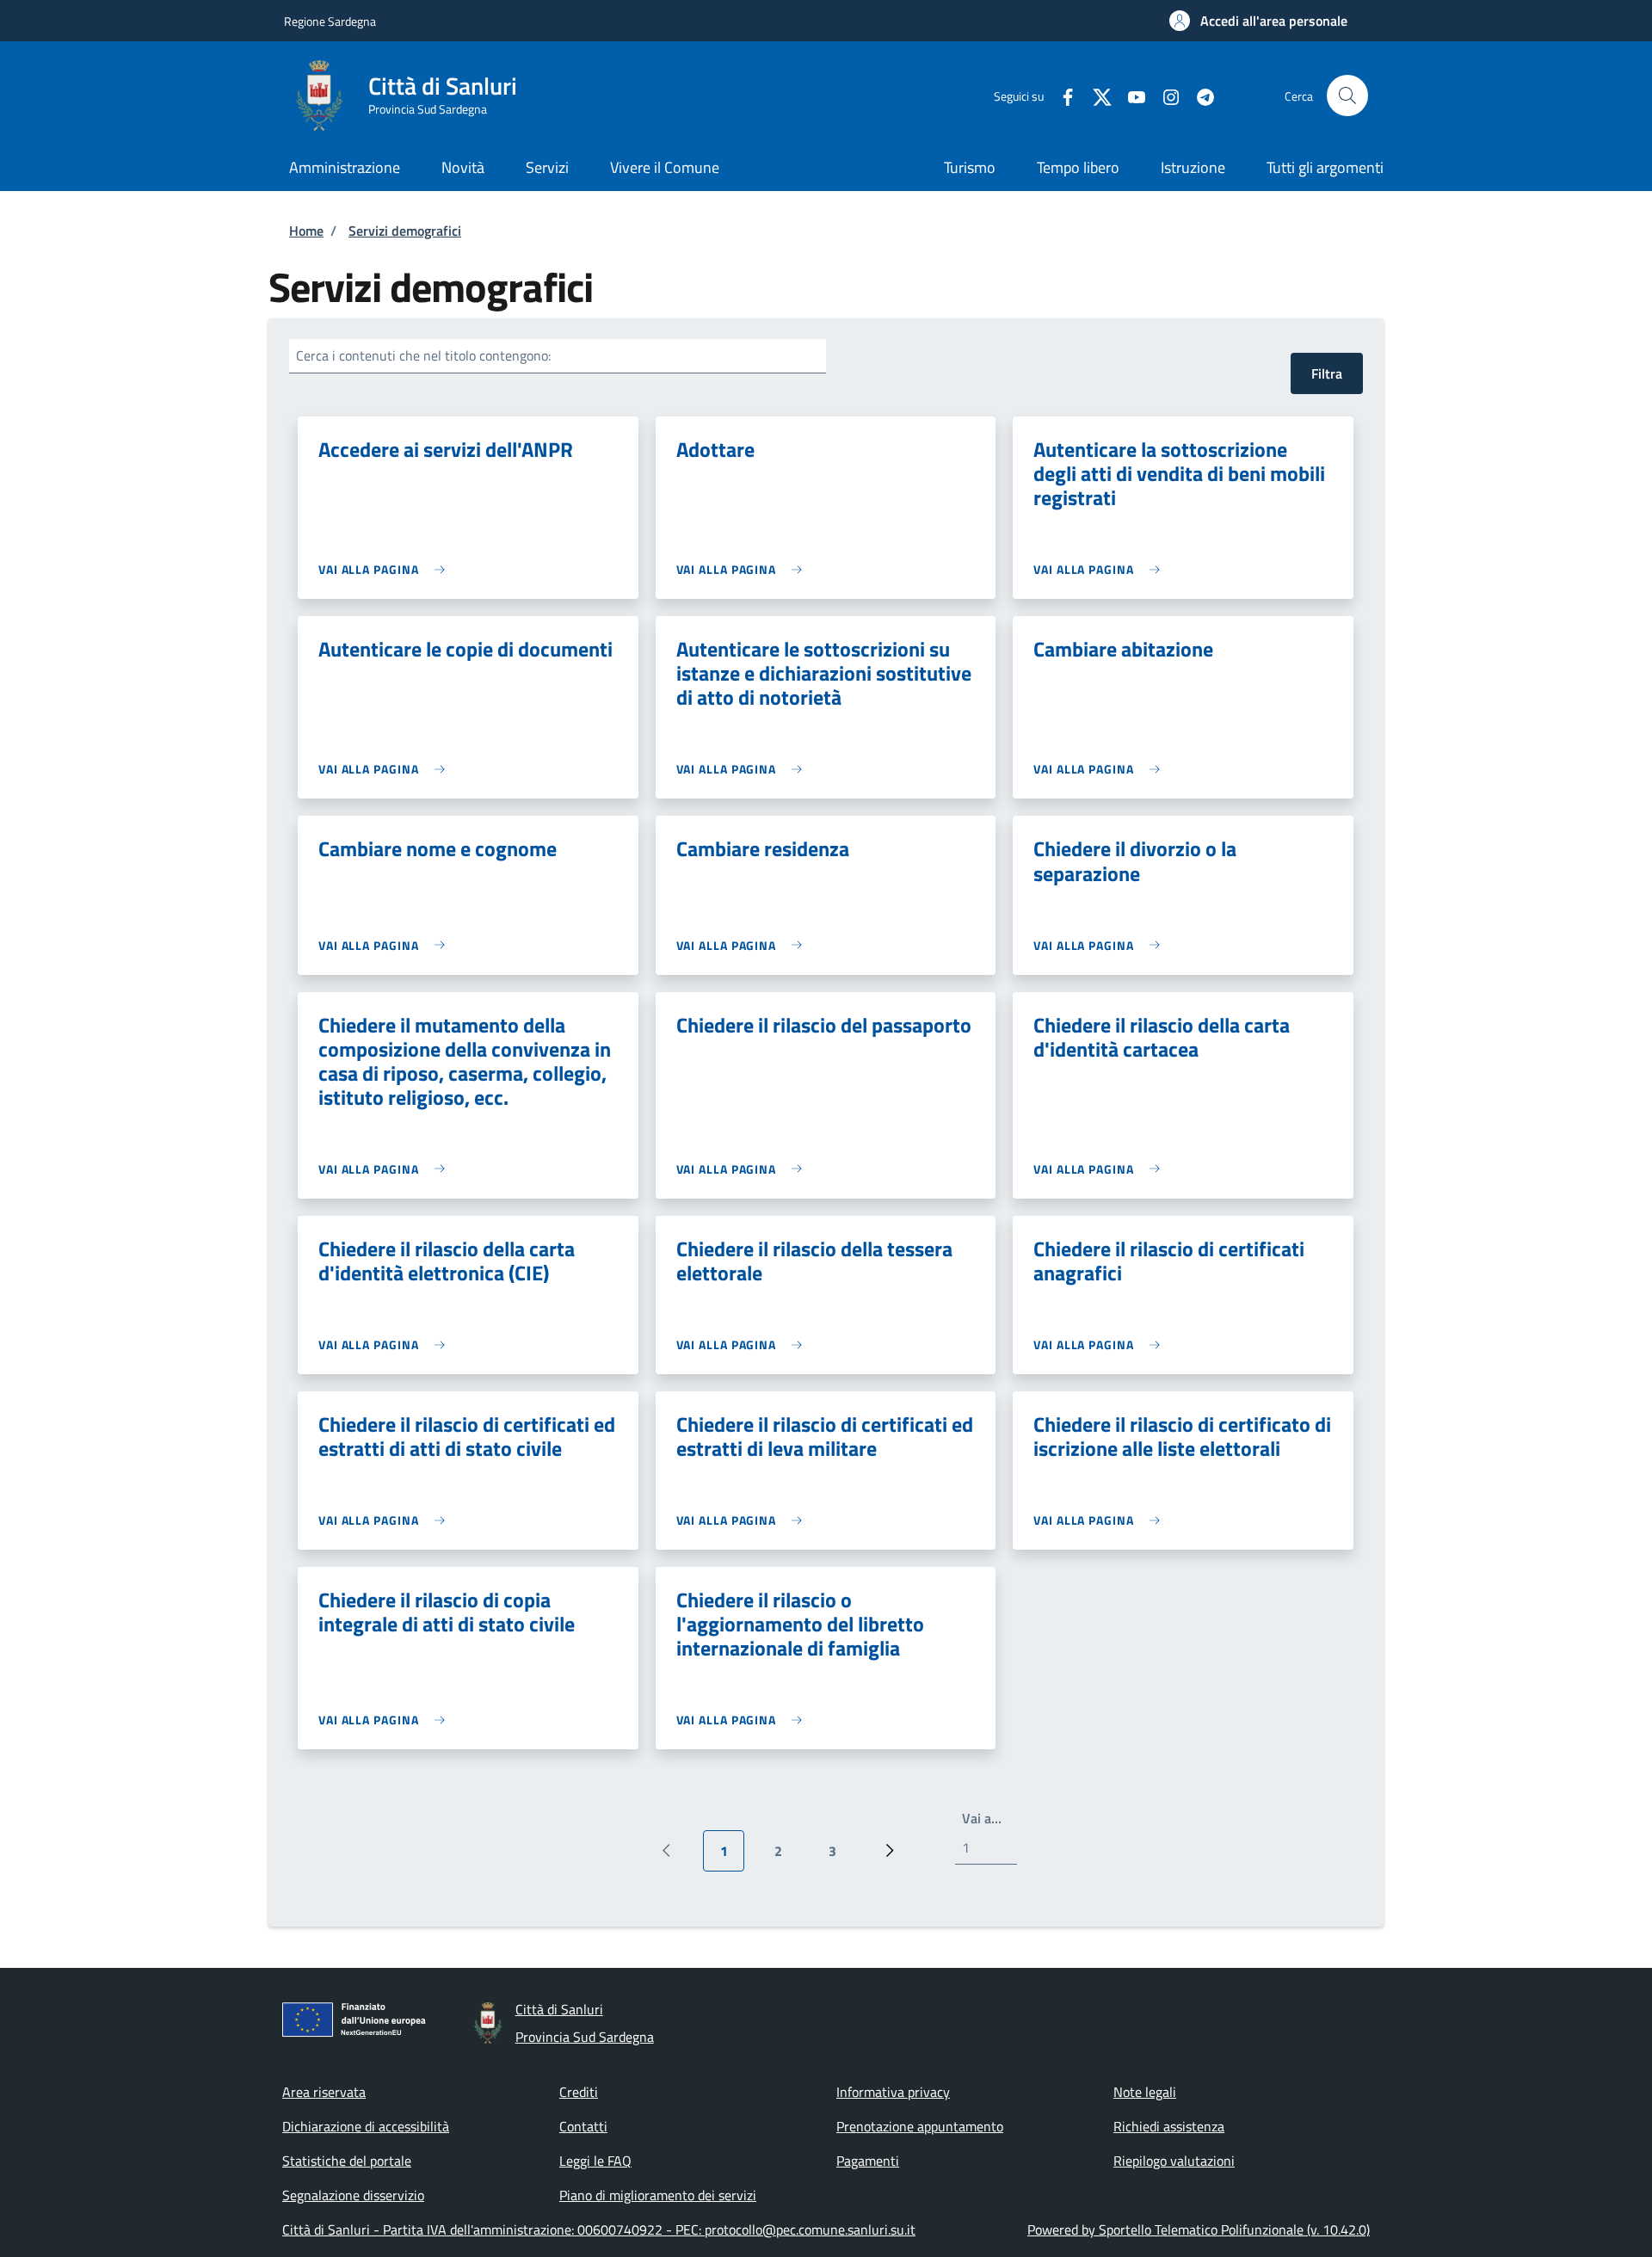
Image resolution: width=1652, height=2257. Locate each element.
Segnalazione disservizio (353, 2195)
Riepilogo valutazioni (1174, 2161)
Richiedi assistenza (1169, 2126)
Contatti (583, 2126)
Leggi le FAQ (595, 2161)
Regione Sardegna (330, 21)
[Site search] (1347, 96)
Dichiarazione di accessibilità (366, 2126)
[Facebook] (1061, 95)
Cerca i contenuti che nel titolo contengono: (423, 355)
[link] (386, 569)
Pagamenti (868, 2161)
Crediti (579, 2092)
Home (306, 231)
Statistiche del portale (347, 2161)
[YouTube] (1130, 95)
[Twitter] (1095, 95)
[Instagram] (1164, 95)
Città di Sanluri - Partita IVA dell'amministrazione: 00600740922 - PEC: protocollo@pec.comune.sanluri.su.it (599, 2229)
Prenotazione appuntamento (920, 2126)
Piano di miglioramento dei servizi (658, 2195)
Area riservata (324, 2092)
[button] (1258, 21)
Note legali (1145, 2092)
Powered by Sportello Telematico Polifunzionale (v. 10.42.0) (1199, 2229)
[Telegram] (1199, 95)
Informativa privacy (893, 2092)
